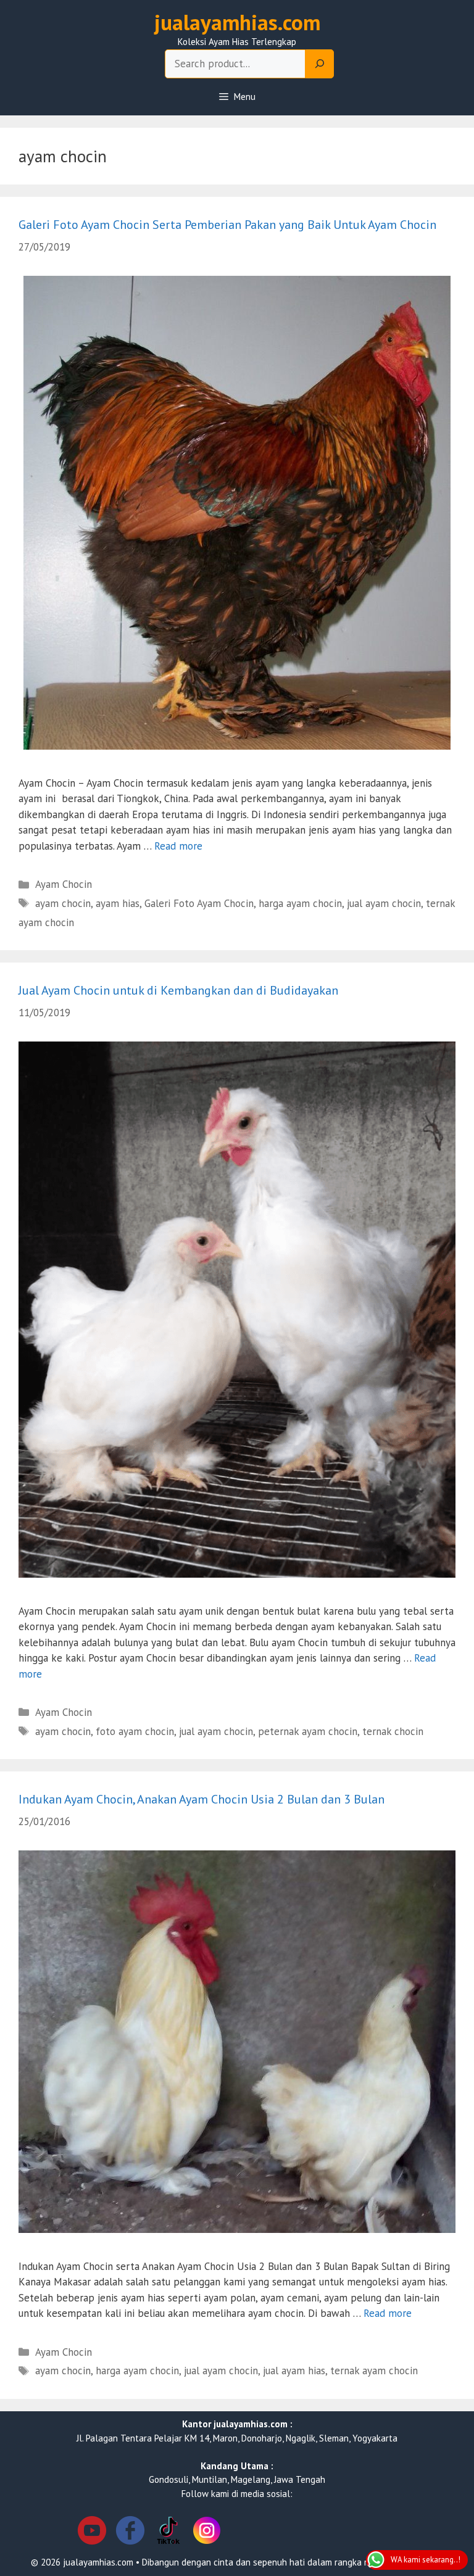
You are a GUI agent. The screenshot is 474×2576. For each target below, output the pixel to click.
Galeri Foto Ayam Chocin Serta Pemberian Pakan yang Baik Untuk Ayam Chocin (227, 225)
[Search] (320, 64)
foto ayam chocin (135, 1731)
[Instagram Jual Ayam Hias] (207, 2533)
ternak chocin (393, 1731)
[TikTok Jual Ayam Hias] (168, 2533)
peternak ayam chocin (308, 1731)
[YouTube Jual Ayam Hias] (92, 2533)
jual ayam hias (294, 2371)
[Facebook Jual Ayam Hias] (130, 2533)
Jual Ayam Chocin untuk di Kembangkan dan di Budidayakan (178, 990)
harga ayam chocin (300, 903)
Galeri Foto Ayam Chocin (199, 903)
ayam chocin (63, 903)
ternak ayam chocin (374, 2371)
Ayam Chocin (64, 884)
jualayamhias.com (237, 22)
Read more (178, 846)
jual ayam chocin (384, 903)
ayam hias (118, 903)
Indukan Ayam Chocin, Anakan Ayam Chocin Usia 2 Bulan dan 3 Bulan (202, 1799)
